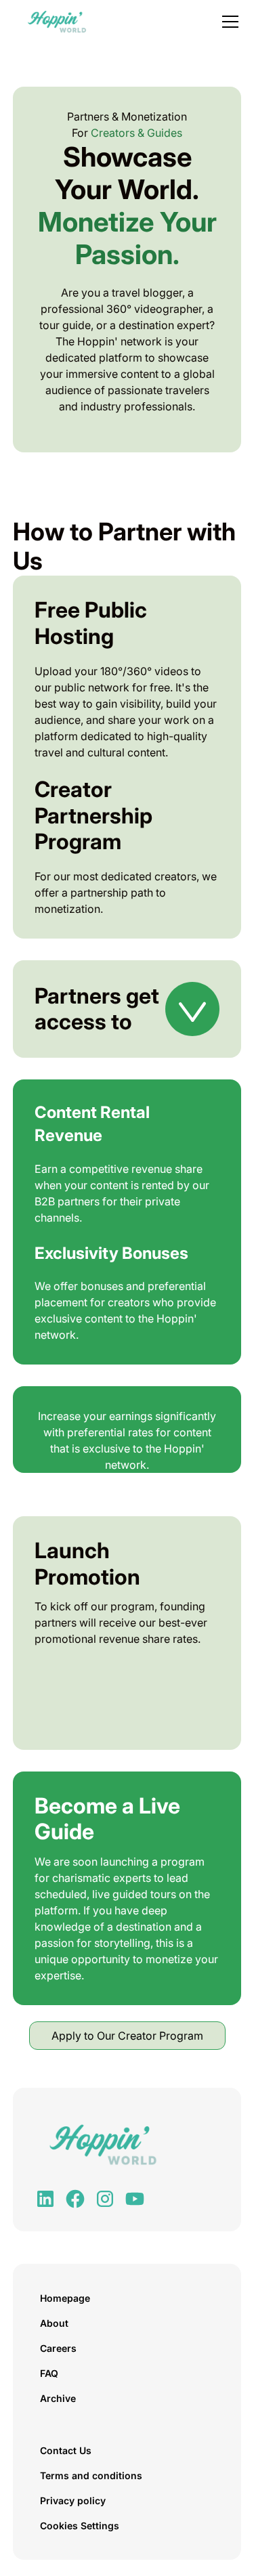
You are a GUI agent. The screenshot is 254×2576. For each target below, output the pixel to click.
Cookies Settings (80, 2526)
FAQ (49, 2373)
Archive (58, 2398)
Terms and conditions (91, 2475)
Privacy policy (73, 2500)
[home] (54, 22)
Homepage (65, 2298)
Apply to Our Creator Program (127, 2036)
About (54, 2323)
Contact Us (66, 2450)
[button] (228, 22)
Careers (58, 2348)
